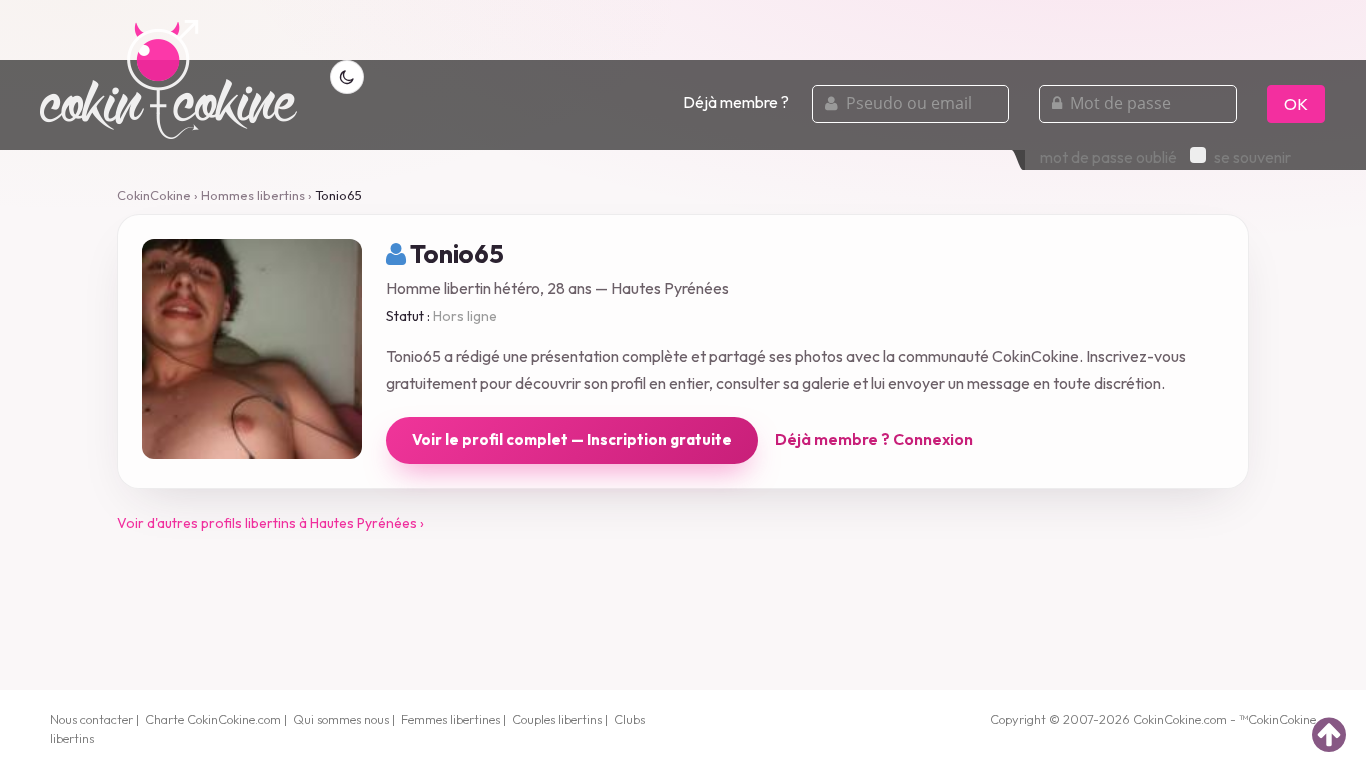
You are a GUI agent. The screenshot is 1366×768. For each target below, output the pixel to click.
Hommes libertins (253, 195)
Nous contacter (91, 719)
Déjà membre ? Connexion (874, 439)
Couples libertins (557, 719)
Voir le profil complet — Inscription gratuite (572, 439)
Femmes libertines (450, 719)
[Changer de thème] (347, 77)
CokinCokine (154, 195)
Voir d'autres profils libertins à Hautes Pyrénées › (270, 523)
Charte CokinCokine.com (213, 719)
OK (1296, 104)
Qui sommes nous (341, 719)
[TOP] (1329, 734)
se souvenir (1252, 157)
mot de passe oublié (1108, 157)
